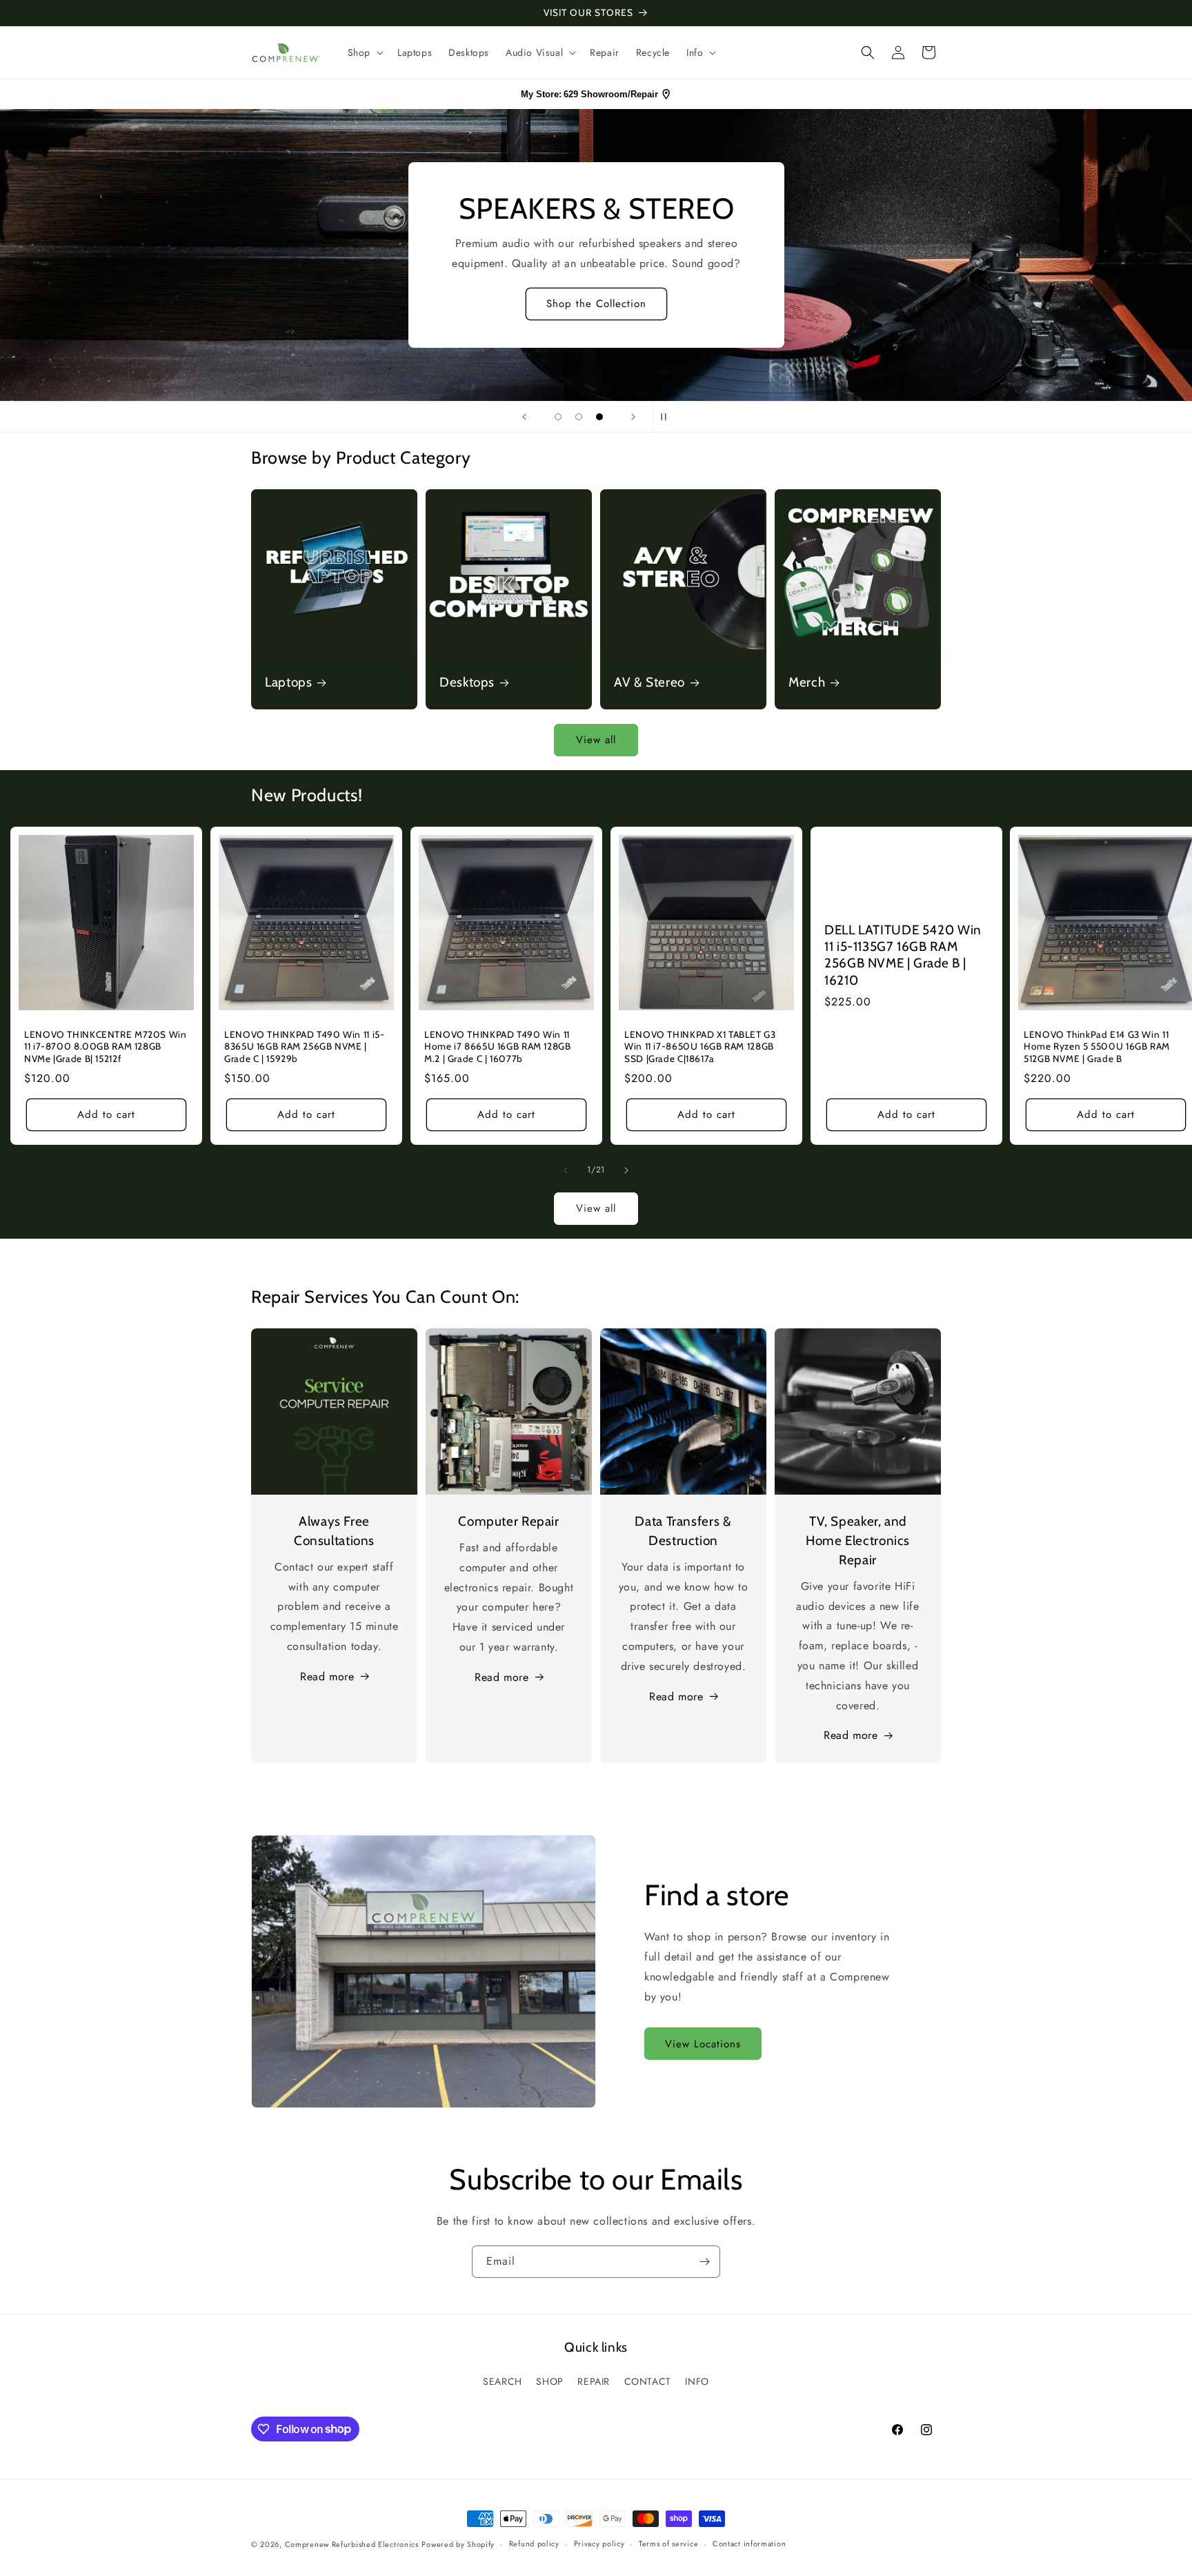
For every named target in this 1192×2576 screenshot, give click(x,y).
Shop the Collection (84, 304)
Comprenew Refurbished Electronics (352, 2544)
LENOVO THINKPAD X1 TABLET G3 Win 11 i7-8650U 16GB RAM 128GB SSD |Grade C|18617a (700, 1046)
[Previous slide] (524, 417)
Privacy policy (599, 2544)
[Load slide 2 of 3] (579, 417)
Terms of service (668, 2544)
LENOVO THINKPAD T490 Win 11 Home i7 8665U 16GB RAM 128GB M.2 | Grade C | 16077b (498, 1046)
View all (596, 740)
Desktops (467, 682)
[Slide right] (626, 1170)
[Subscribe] (704, 2262)
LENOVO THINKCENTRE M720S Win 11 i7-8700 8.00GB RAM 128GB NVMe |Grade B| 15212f (106, 1046)
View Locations (703, 2044)
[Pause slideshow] (668, 417)
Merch (807, 682)
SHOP (549, 2381)
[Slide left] (566, 1170)
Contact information (749, 2544)
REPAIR (594, 2381)
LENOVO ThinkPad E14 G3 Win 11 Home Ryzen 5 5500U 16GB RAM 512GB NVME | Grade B (1097, 1046)
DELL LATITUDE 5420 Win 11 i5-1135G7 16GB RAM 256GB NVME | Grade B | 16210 (903, 955)
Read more (327, 1677)
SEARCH (503, 2381)
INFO (697, 2381)
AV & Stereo (649, 682)
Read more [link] (851, 1735)
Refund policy (534, 2544)
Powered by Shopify (458, 2544)
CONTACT (648, 2381)
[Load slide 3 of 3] (599, 417)
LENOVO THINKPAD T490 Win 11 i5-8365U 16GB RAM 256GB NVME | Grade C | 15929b (305, 1046)
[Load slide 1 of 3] (558, 417)
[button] (364, 52)
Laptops (288, 682)
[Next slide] (633, 417)
